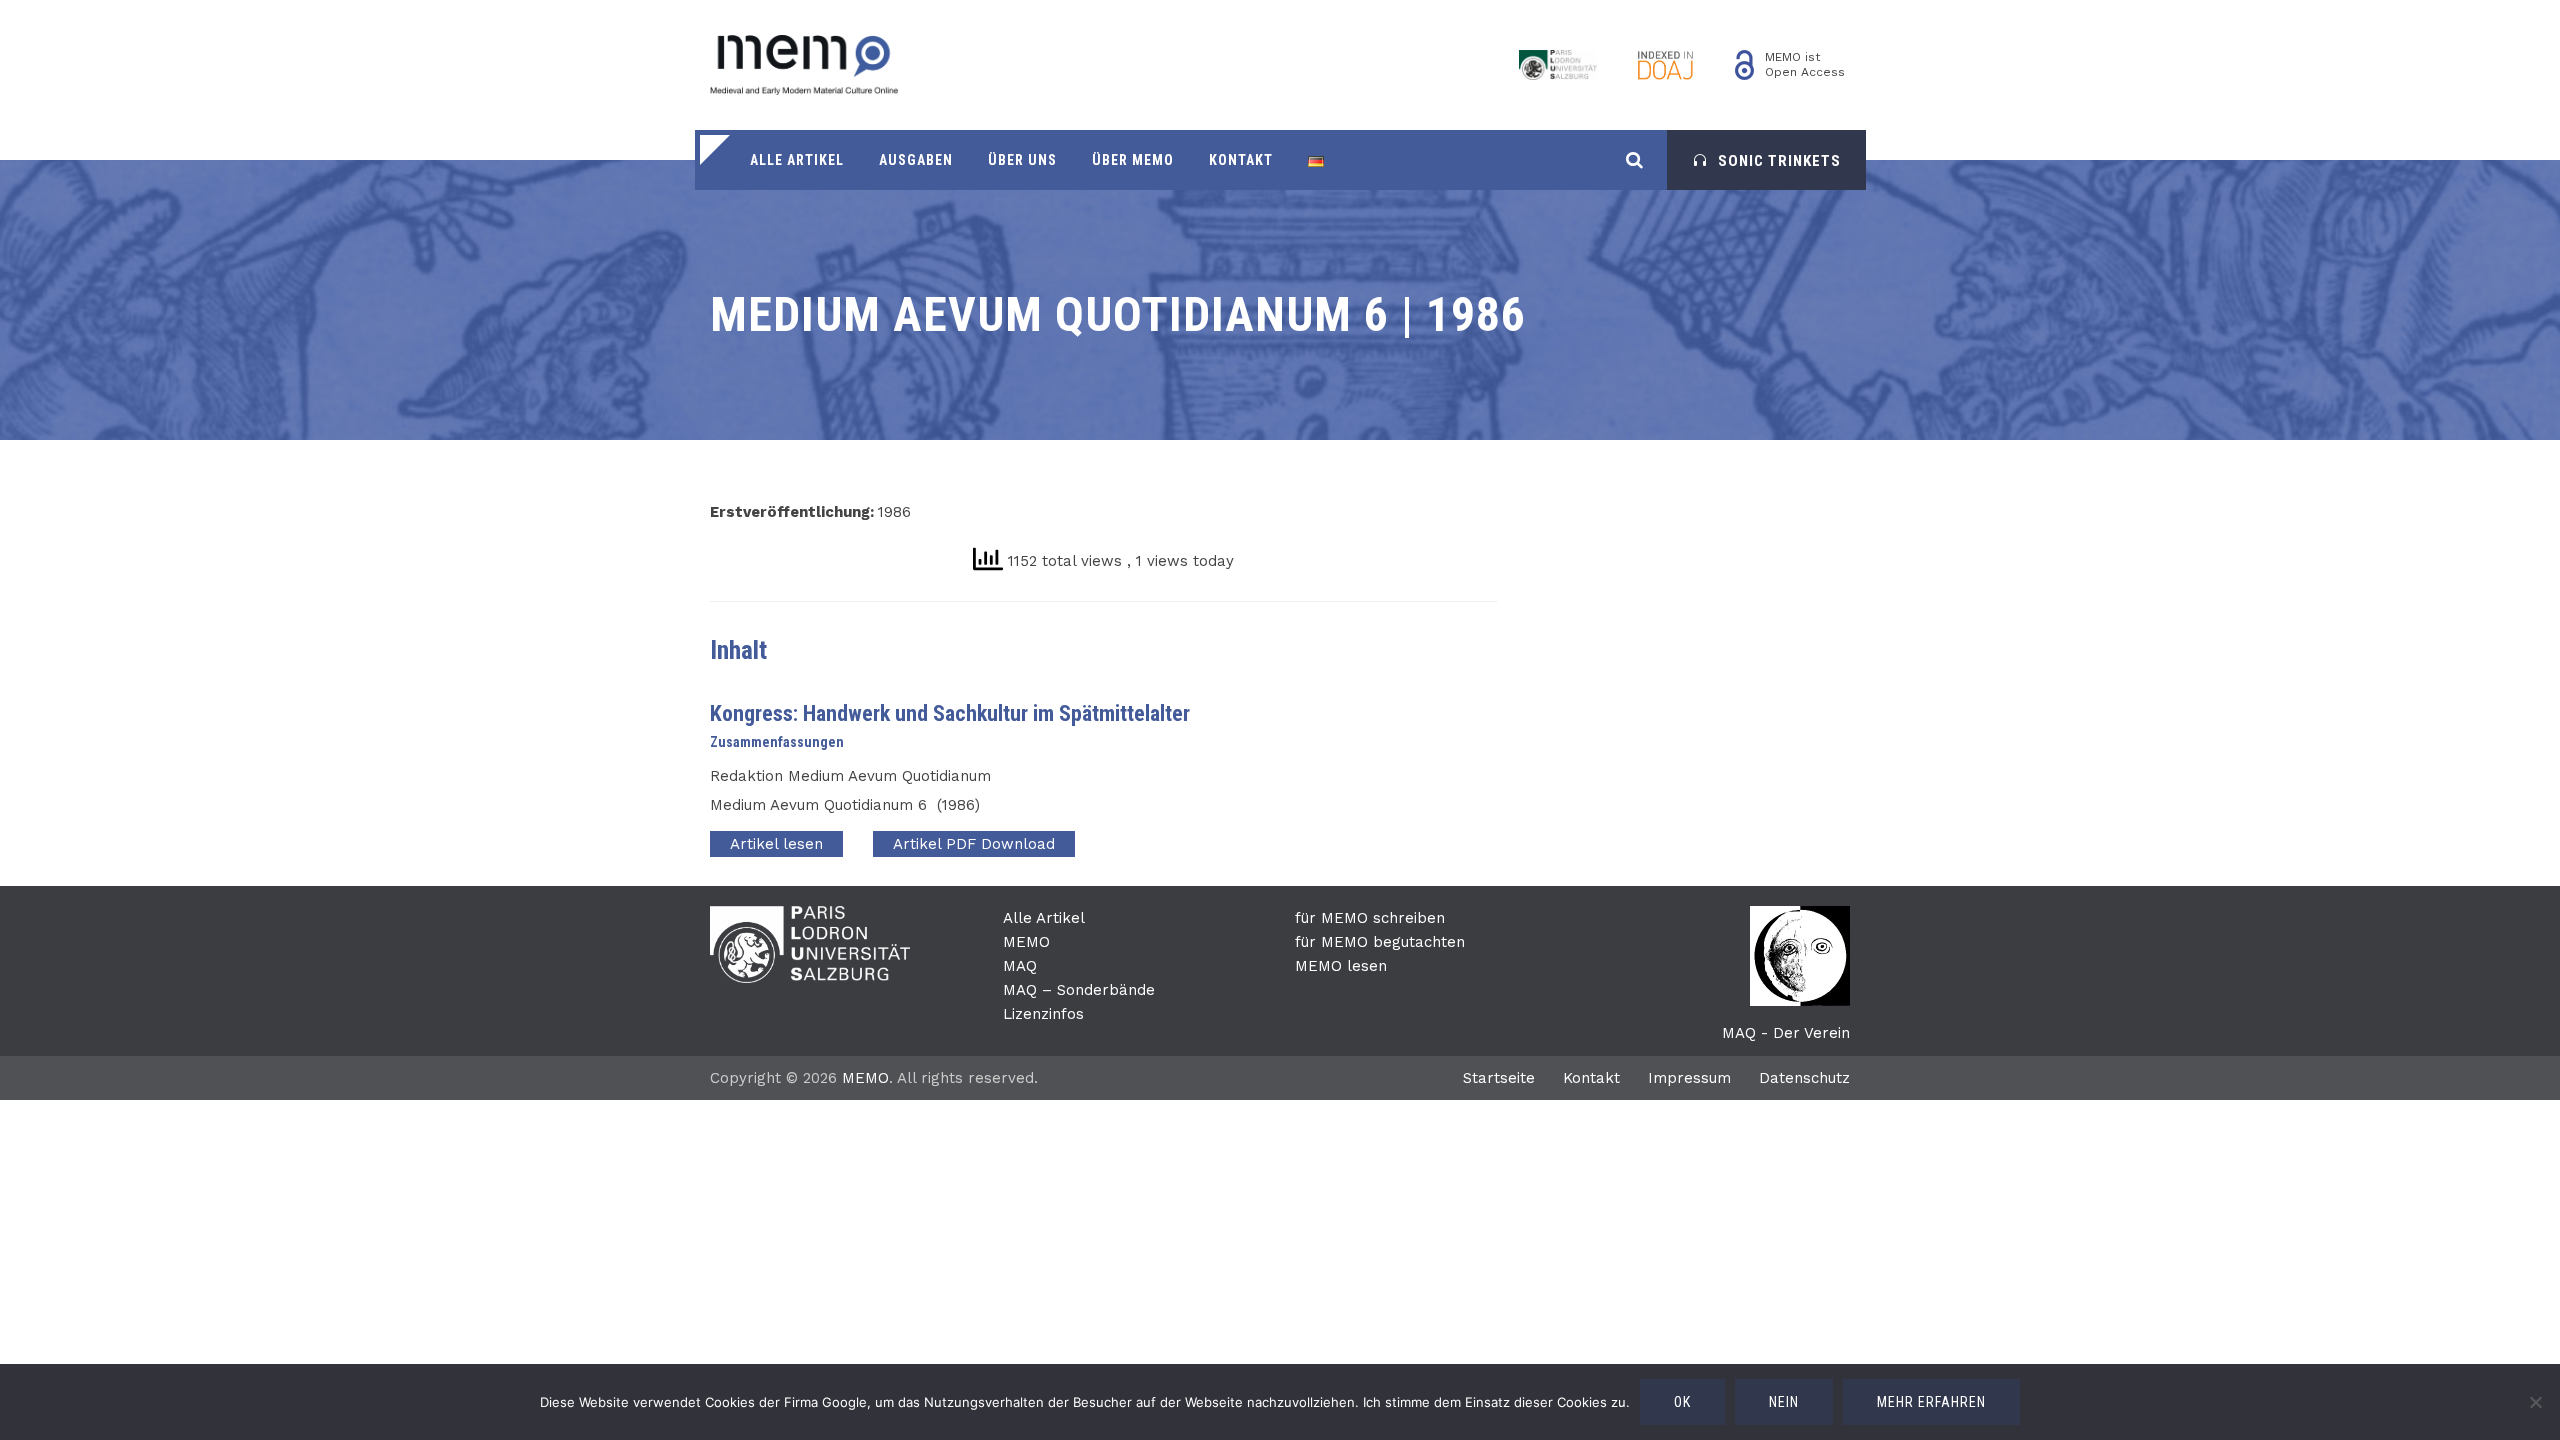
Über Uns (1022, 160)
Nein (1784, 1402)
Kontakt (1241, 160)
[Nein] (2535, 1402)
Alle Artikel (797, 160)
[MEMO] (804, 65)
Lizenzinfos (1043, 1014)
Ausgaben (916, 160)
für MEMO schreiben (1370, 918)
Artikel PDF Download (974, 844)
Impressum (1689, 1078)
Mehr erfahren (1931, 1402)
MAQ (1020, 966)
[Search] (1634, 159)
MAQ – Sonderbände (1079, 990)
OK (1682, 1402)
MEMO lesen (1341, 966)
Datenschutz (1804, 1078)
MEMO (1026, 942)
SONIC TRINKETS (1779, 161)
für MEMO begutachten (1380, 942)
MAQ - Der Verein (1786, 1033)
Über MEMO (1133, 160)
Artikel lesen (776, 844)
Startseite (1499, 1078)
